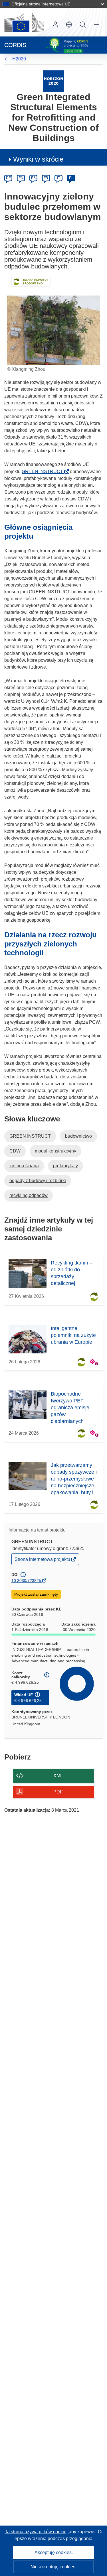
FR (46, 178)
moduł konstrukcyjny (55, 1151)
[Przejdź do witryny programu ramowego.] (53, 81)
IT (58, 178)
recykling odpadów (29, 1195)
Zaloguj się (55, 25)
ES (33, 178)
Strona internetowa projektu (43, 1561)
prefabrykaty (65, 1166)
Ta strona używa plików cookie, (37, 2532)
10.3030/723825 (26, 1581)
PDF (58, 1792)
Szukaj (83, 25)
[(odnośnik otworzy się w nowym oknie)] (24, 22)
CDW (15, 1151)
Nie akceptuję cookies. (53, 2567)
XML (58, 1776)
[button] (69, 25)
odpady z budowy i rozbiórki (38, 1181)
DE (8, 178)
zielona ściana (24, 1166)
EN (21, 178)
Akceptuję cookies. (54, 2552)
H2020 (19, 59)
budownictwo (78, 1136)
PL (71, 178)
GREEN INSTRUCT (44, 472)
